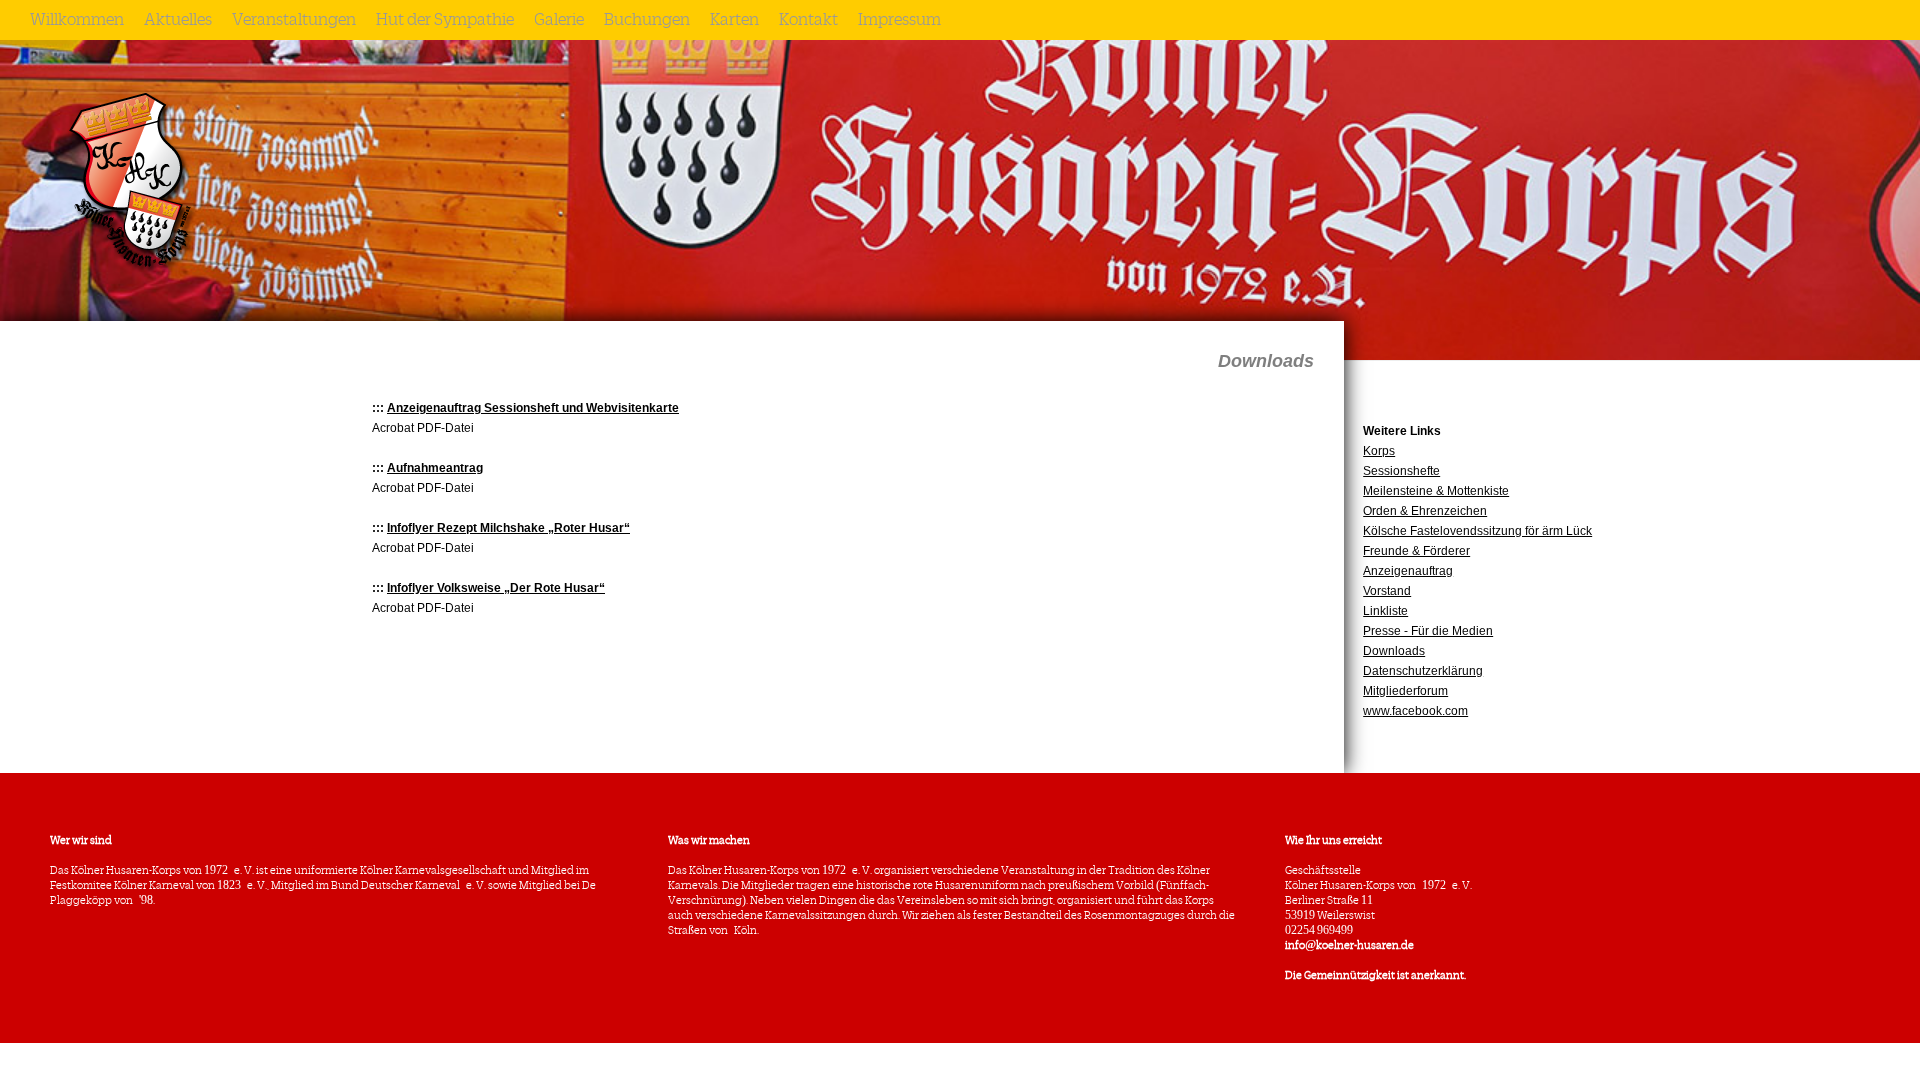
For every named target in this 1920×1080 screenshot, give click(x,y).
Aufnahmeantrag (435, 468)
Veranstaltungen (294, 20)
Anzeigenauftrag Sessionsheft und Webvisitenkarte (533, 408)
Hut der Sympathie (445, 20)
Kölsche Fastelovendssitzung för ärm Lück (1477, 531)
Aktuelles (178, 20)
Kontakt (808, 20)
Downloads (1394, 651)
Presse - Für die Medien (1428, 631)
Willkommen (77, 20)
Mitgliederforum (1405, 691)
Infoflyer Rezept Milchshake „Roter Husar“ (508, 528)
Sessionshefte (1401, 471)
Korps (1379, 451)
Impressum (899, 20)
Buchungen (647, 20)
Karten (734, 20)
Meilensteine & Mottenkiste (1436, 491)
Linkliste (1385, 611)
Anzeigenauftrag (1408, 571)
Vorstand (1387, 591)
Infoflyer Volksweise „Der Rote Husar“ (496, 588)
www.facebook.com (1415, 711)
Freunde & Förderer (1416, 551)
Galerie (559, 20)
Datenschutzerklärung (1423, 671)
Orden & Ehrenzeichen (1425, 511)
